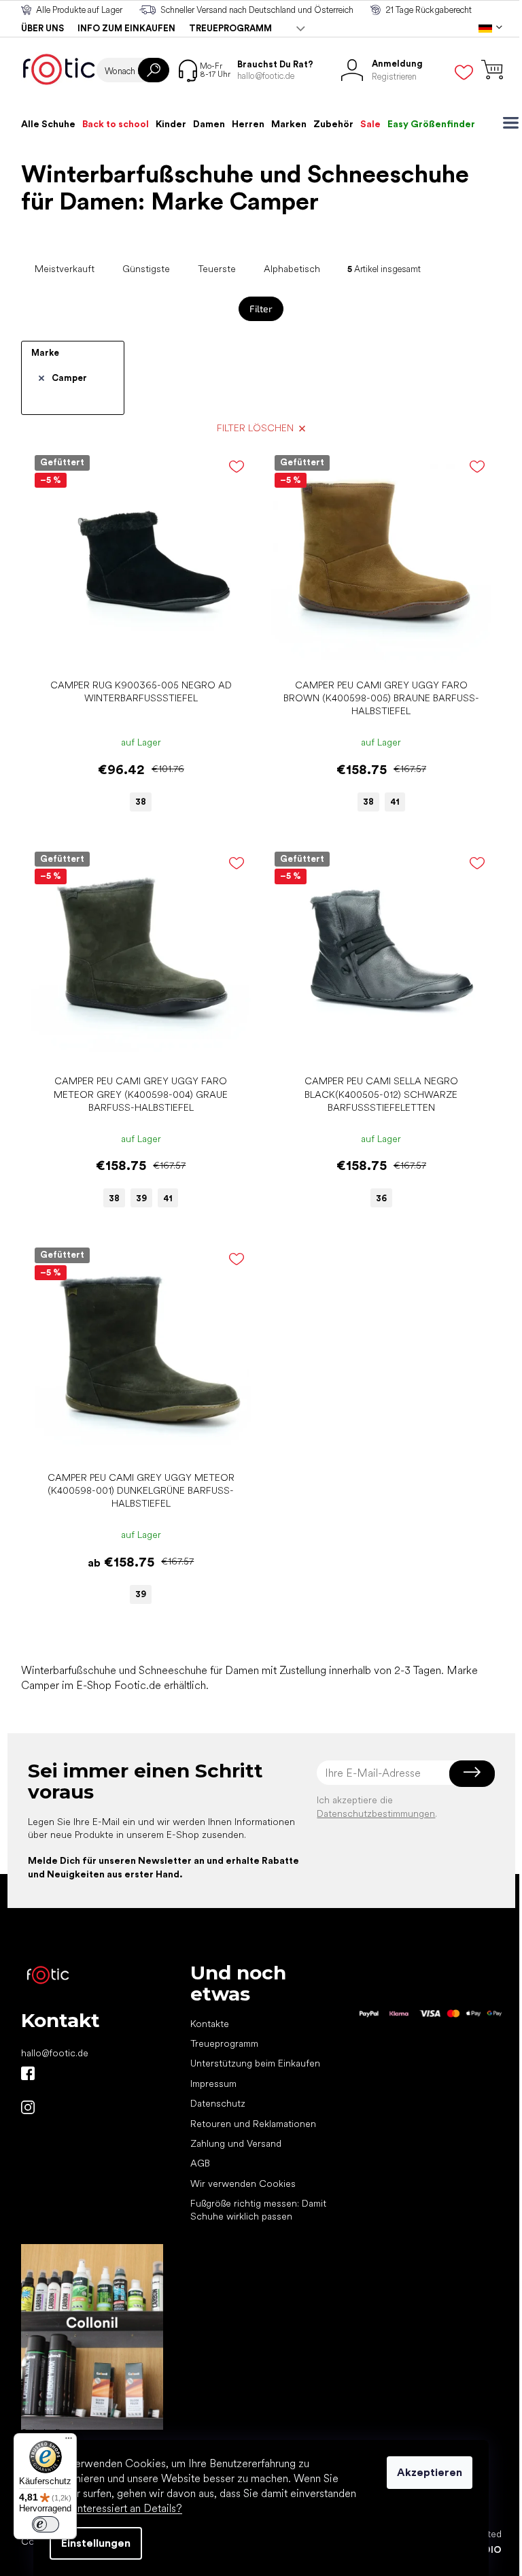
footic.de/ (28, 2107)
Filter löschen (255, 428)
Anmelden (472, 1773)
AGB (200, 2163)
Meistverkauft (65, 269)
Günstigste (146, 269)
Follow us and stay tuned (28, 2073)
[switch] (46, 2524)
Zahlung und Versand (236, 2143)
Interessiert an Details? (128, 2508)
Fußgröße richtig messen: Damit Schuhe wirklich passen (258, 2210)
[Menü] (69, 2441)
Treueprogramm (230, 28)
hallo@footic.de (55, 2053)
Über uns (42, 28)
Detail (134, 651)
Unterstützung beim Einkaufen (255, 2063)
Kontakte (210, 2024)
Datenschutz (218, 2103)
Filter (261, 308)
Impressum (213, 2084)
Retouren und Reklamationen (253, 2124)
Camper (69, 378)
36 (381, 1198)
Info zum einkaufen (126, 28)
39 (141, 1198)
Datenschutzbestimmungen (376, 1813)
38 (141, 802)
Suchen (154, 70)
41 (395, 802)
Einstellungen (96, 2543)
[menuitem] (48, 124)
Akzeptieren (430, 2472)
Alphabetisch (292, 269)
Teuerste (217, 269)
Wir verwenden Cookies (243, 2184)
